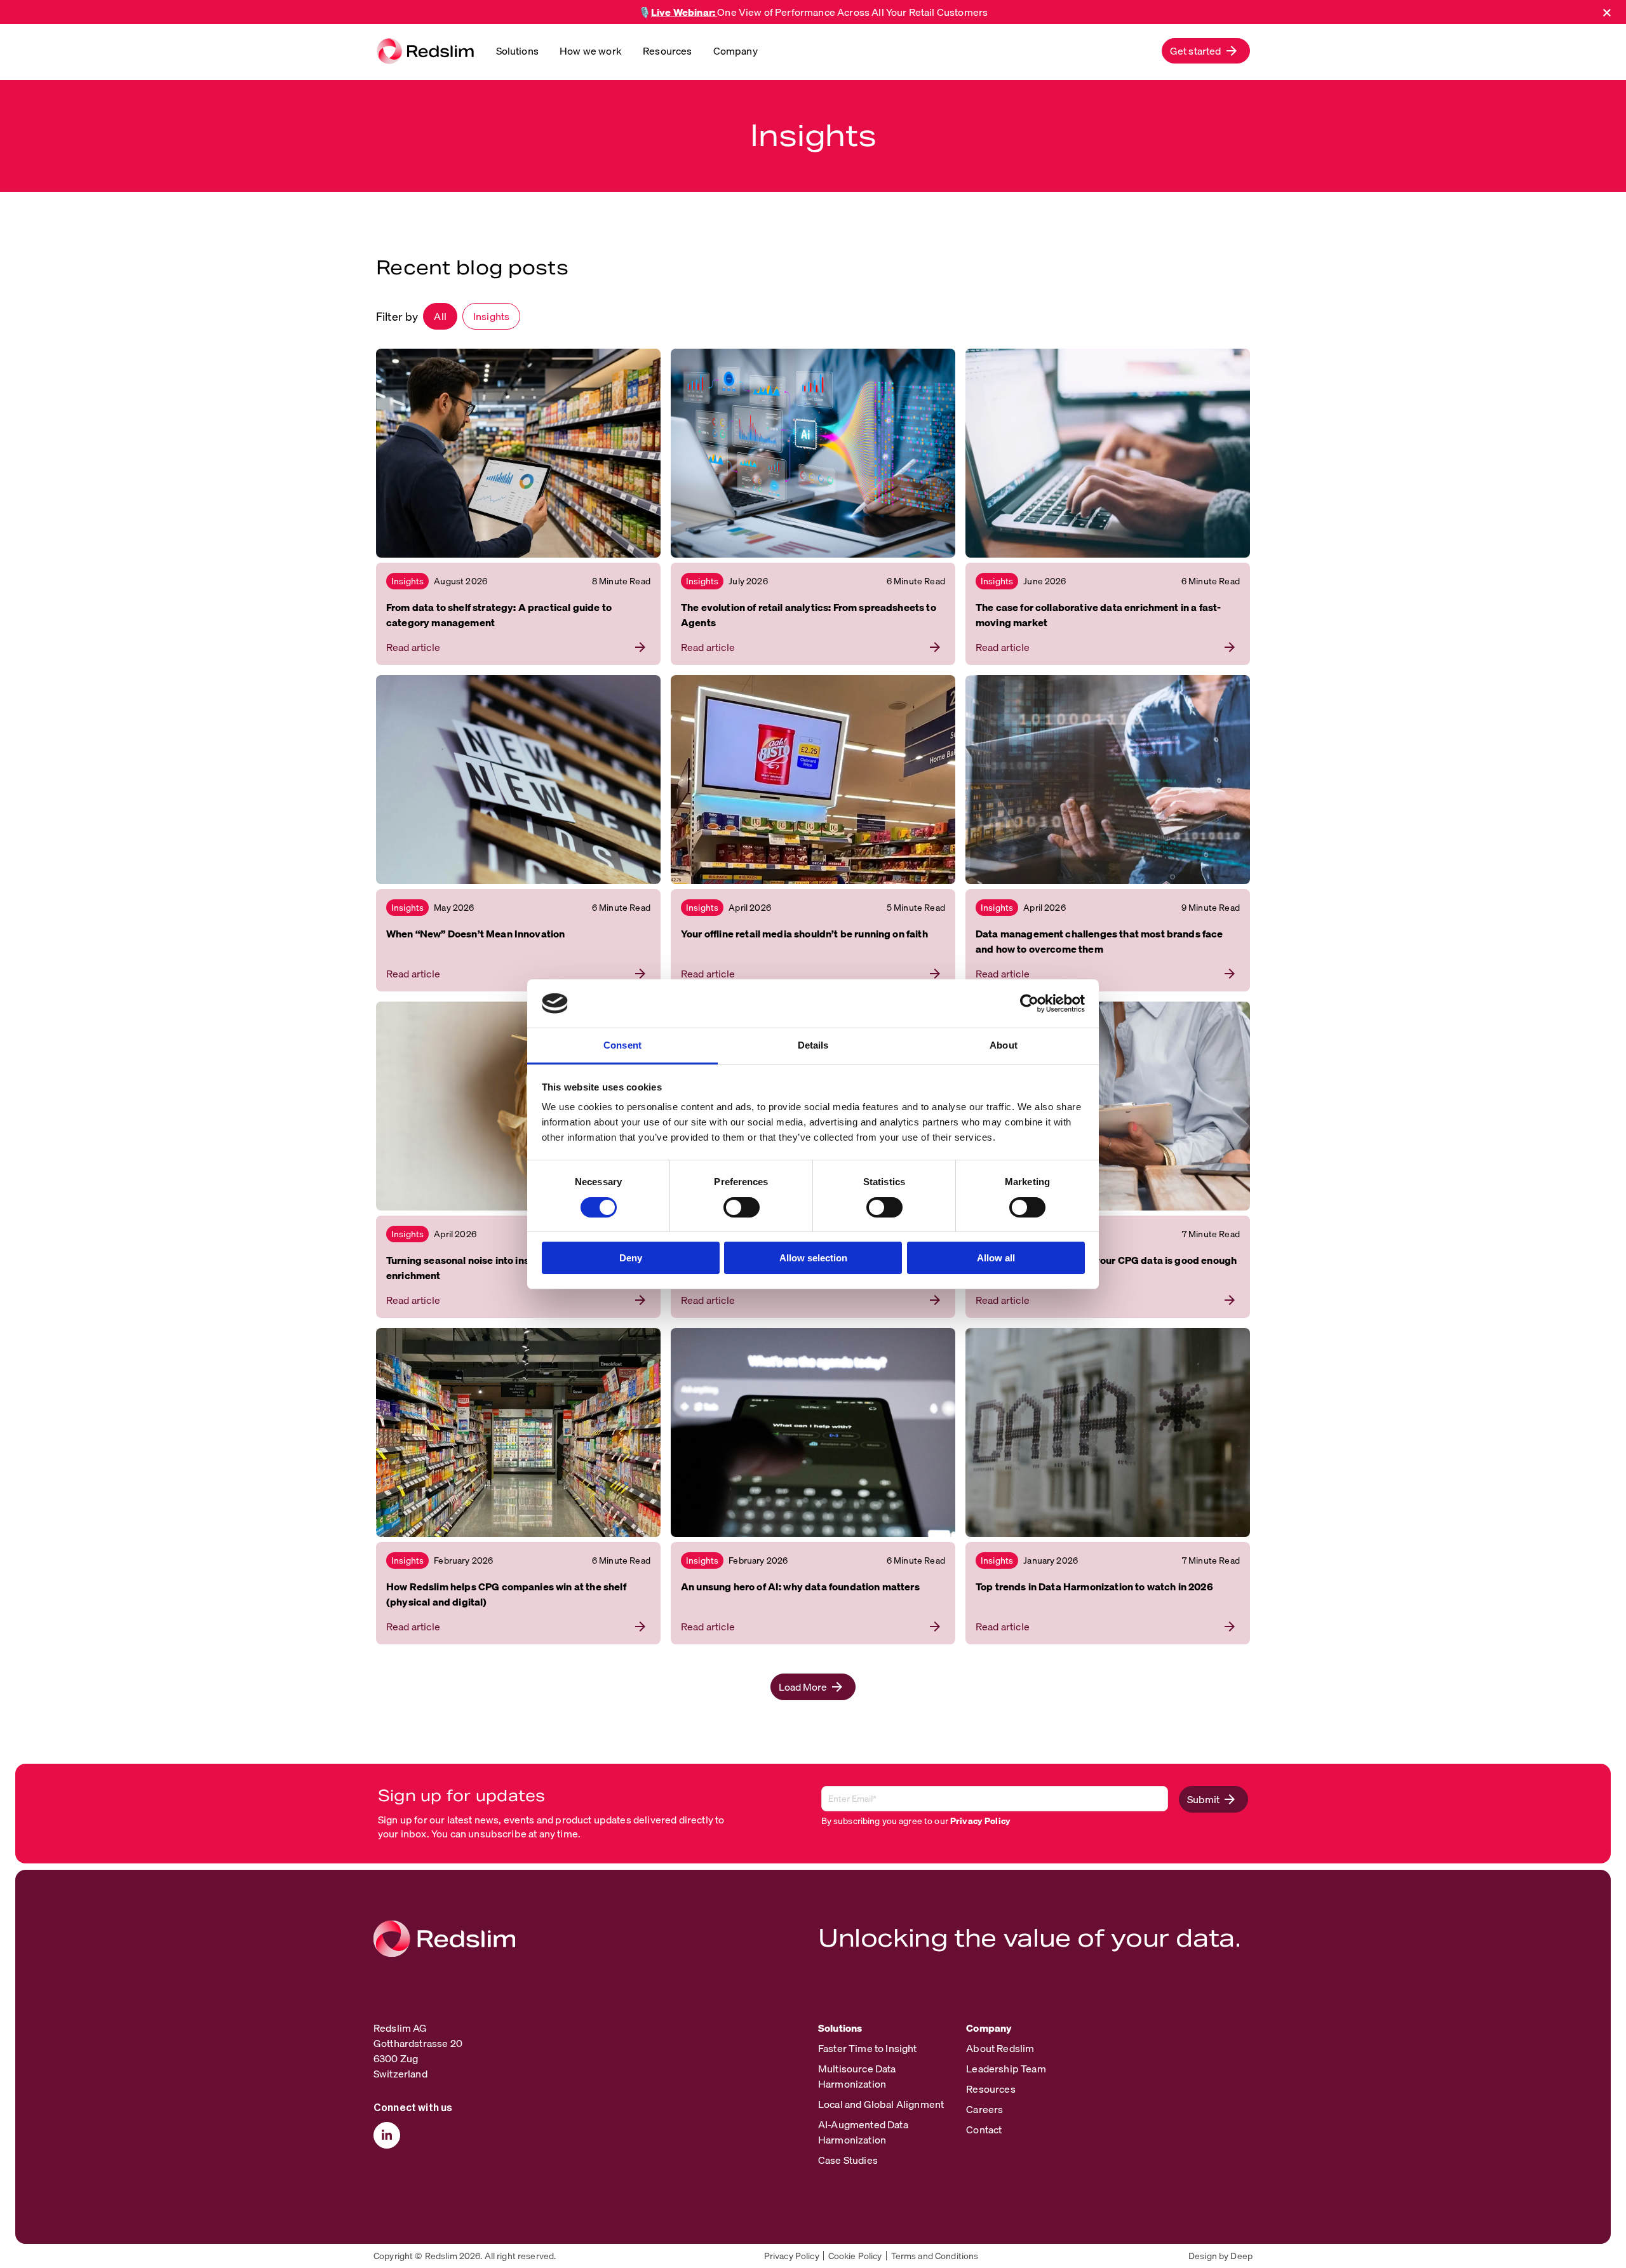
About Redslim (1000, 2048)
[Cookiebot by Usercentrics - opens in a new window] (1029, 1003)
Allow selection (813, 1258)
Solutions (517, 51)
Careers (984, 2109)
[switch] (742, 1207)
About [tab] (1004, 1045)
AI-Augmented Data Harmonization (863, 2132)
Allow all (996, 1258)
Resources (667, 51)
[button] (1206, 51)
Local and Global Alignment (881, 2104)
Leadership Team (1006, 2069)
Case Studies (848, 2160)
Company (736, 51)
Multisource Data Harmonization (857, 2076)
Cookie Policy (855, 2256)
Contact (984, 2130)
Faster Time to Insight (868, 2048)
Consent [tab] (622, 1045)
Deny (631, 1258)
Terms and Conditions (935, 2256)
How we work (591, 51)
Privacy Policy (980, 1821)
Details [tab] (813, 1045)
